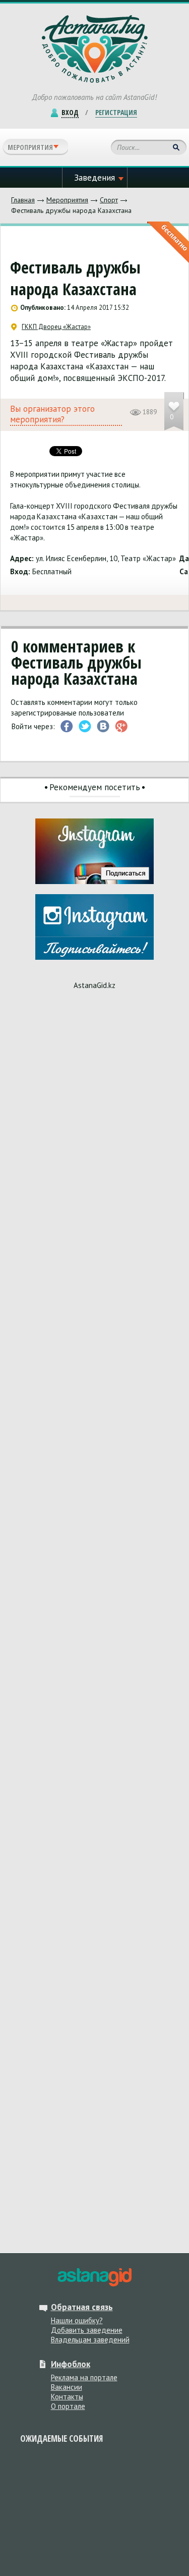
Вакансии (67, 2387)
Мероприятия (67, 200)
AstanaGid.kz (94, 985)
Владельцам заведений (90, 2340)
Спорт (109, 200)
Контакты (67, 2397)
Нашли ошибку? (77, 2320)
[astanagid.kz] (94, 2277)
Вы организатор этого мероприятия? (52, 414)
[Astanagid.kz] (94, 49)
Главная (23, 200)
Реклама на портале (84, 2377)
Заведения (94, 178)
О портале (68, 2406)
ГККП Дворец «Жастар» (56, 327)
